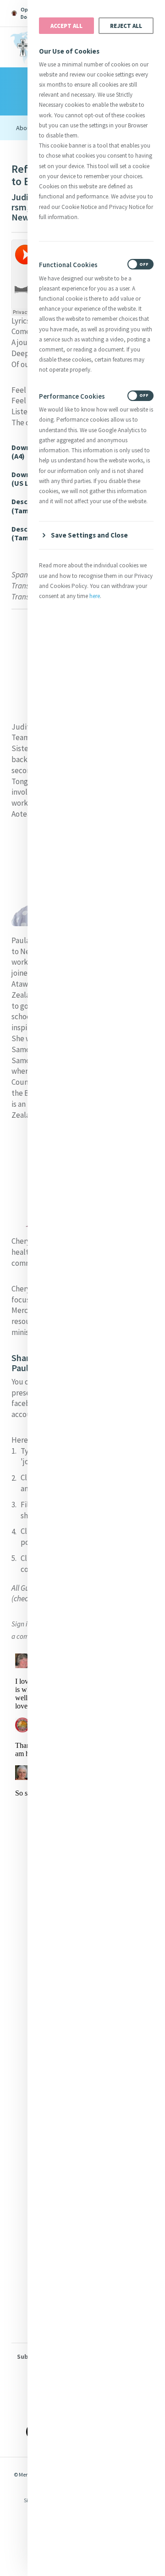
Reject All (126, 26)
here (95, 596)
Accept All (66, 26)
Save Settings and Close (89, 535)
